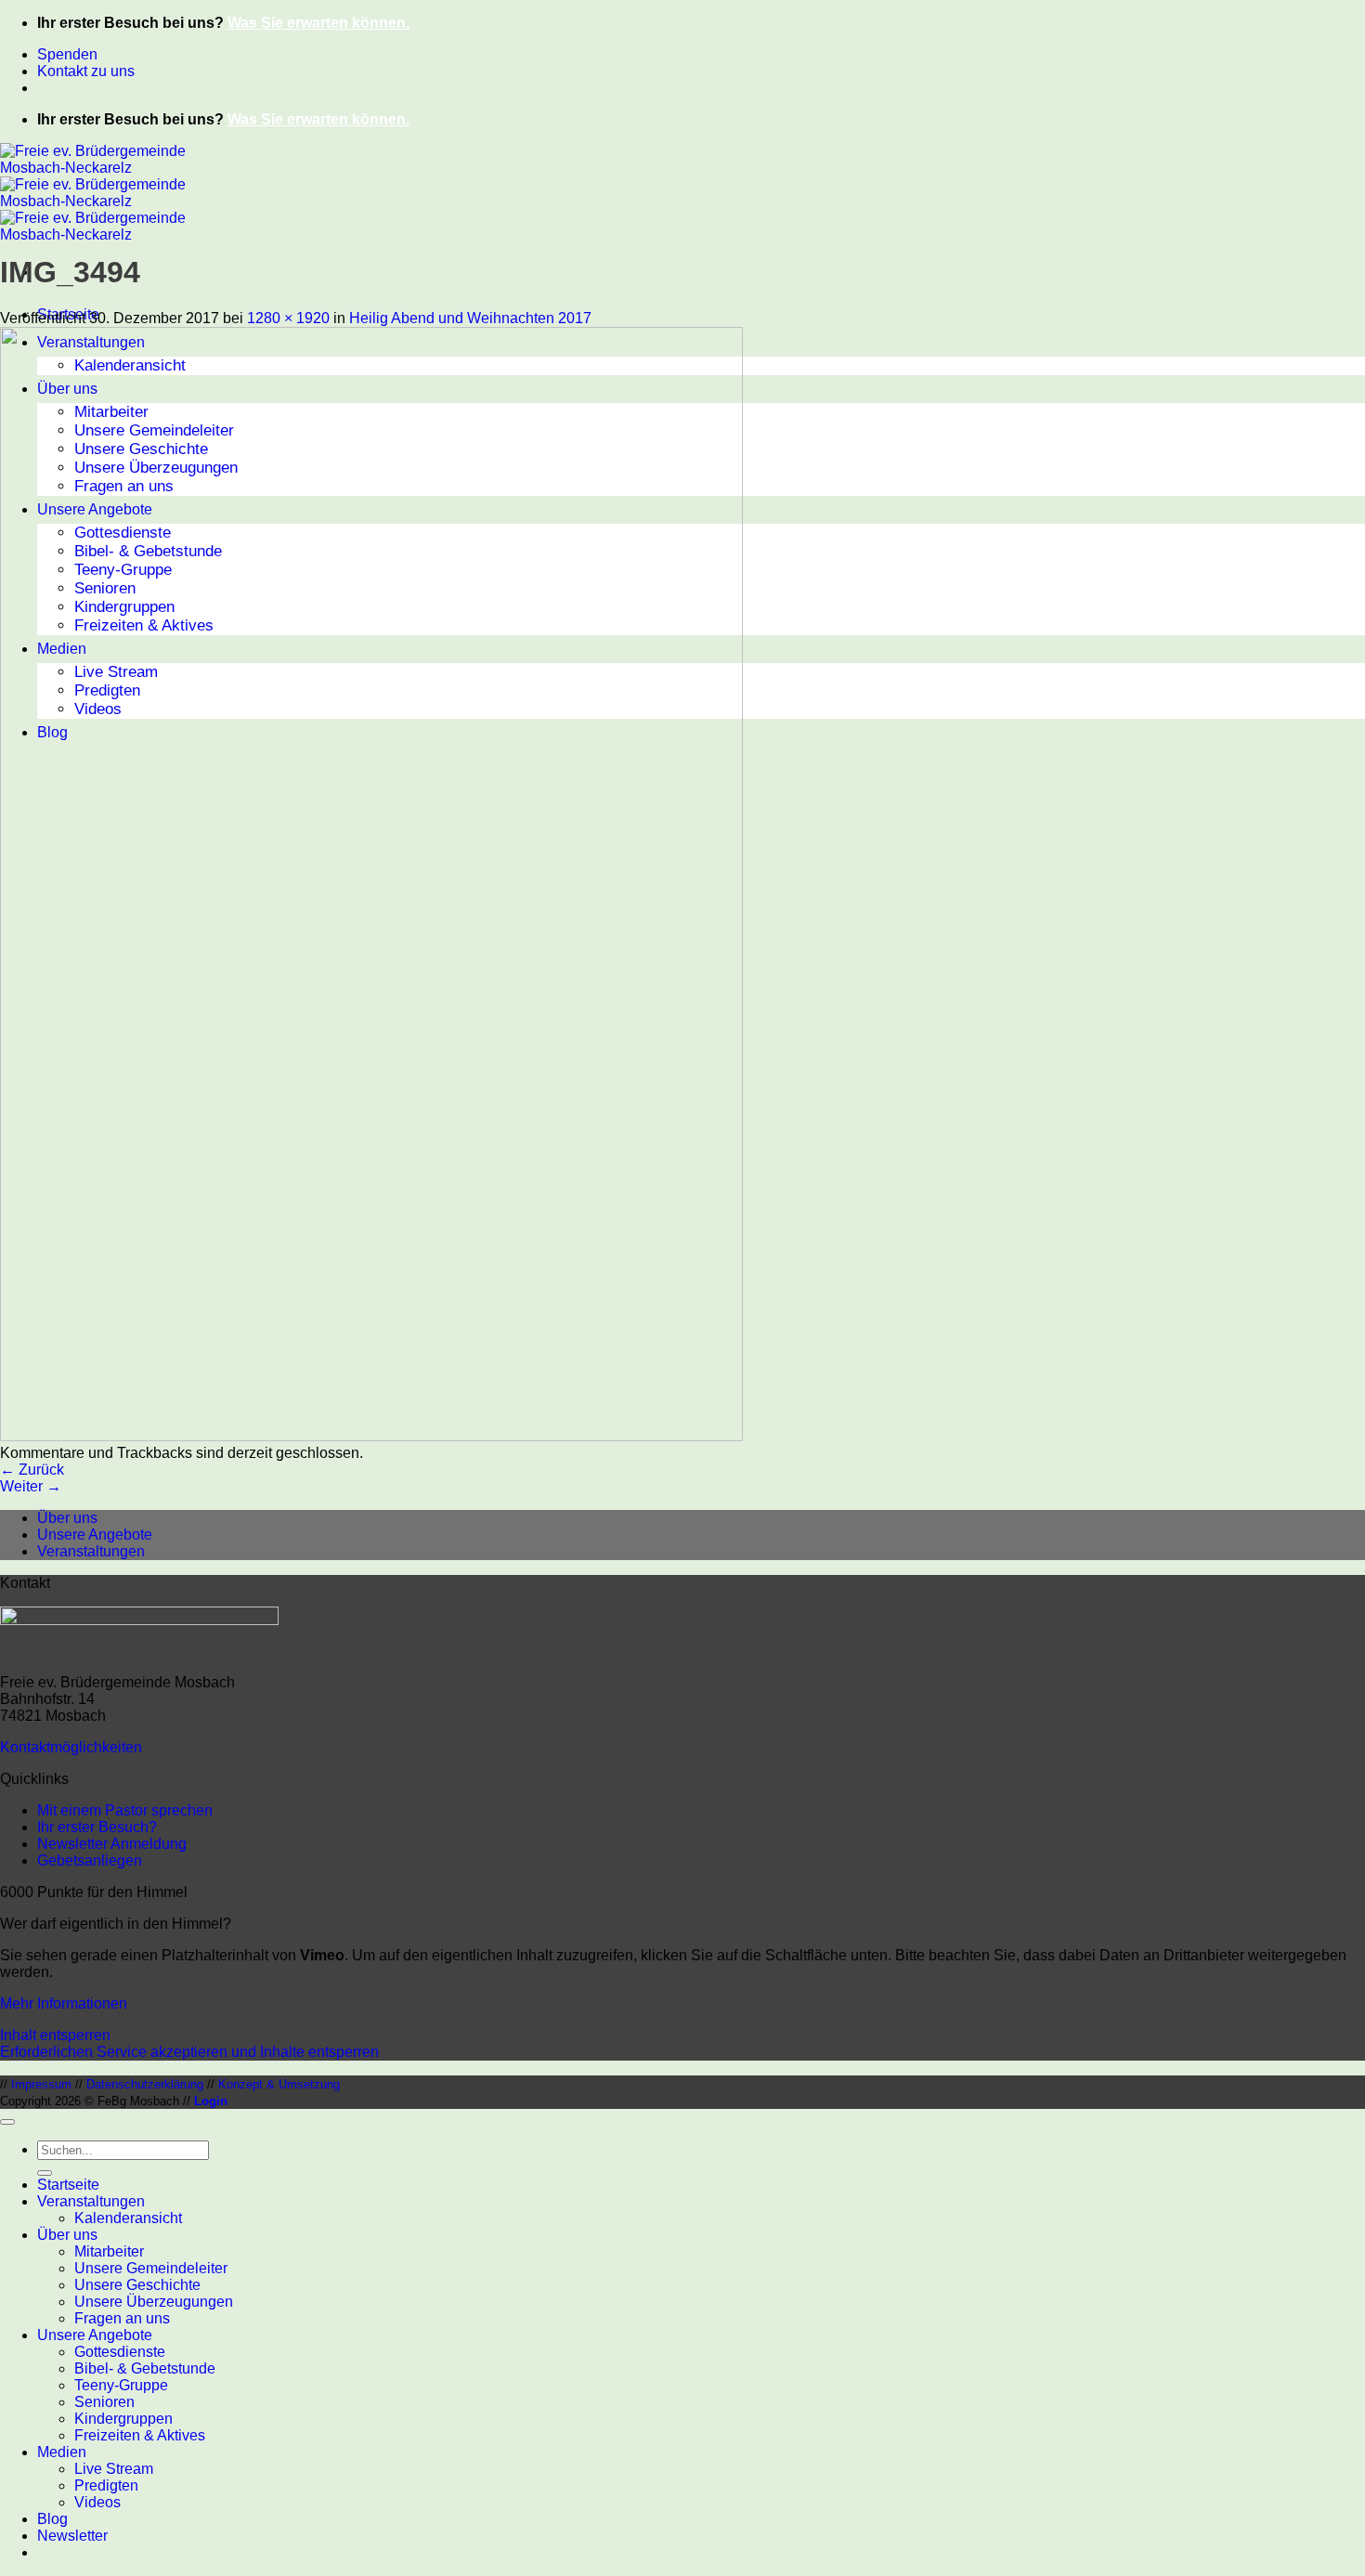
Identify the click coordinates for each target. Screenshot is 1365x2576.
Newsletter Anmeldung (112, 1844)
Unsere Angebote (95, 1535)
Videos (97, 2502)
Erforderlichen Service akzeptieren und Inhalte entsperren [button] (189, 2052)
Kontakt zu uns (86, 71)
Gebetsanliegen (90, 1860)
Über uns (67, 1518)
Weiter (31, 1486)
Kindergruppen (123, 2419)
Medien (62, 2452)
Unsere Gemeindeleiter (151, 2268)
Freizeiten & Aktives (140, 2435)
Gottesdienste (120, 2352)
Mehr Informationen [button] (64, 2004)
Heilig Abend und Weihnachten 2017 (470, 318)
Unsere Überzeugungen (154, 2302)
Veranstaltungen (91, 1551)
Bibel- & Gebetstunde (145, 2368)
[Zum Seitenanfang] (7, 2122)
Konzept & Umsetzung (279, 2084)
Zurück (32, 1470)
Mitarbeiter (109, 2251)
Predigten (106, 2485)
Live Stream (114, 2469)
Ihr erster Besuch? (97, 1827)
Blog (52, 2519)
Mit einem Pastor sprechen (125, 1810)
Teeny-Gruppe (121, 2385)
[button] (72, 2536)
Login (211, 2101)
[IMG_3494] (371, 1436)
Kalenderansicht (128, 2218)
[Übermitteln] (45, 2173)
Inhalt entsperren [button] (55, 2035)
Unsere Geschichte (137, 2285)
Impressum (41, 2084)
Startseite (68, 2185)
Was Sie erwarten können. (318, 23)
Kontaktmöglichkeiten (71, 1747)
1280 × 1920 (288, 318)
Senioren (104, 2402)
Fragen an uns (122, 2318)
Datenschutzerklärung (145, 2084)
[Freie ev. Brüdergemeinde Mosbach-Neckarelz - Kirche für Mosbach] (93, 201)
